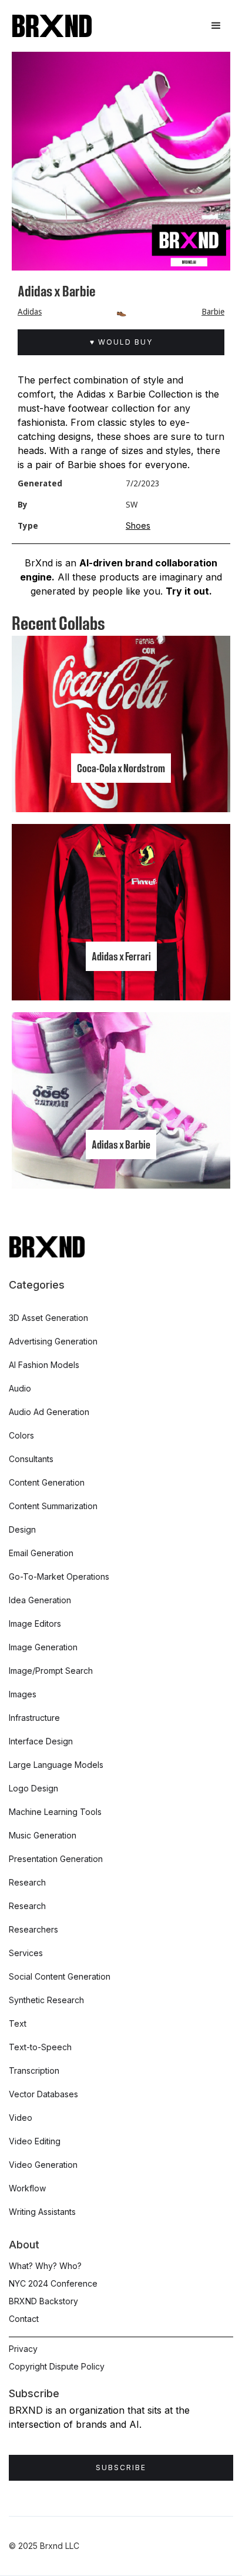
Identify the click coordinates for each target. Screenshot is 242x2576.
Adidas (30, 312)
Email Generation (41, 1553)
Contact (24, 2319)
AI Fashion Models (44, 1365)
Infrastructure (34, 1718)
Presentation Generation (56, 1859)
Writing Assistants (42, 2212)
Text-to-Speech (40, 2047)
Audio (20, 1388)
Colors (21, 1435)
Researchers (33, 1929)
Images (23, 1694)
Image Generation (43, 1647)
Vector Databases (43, 2094)
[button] (216, 26)
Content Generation (47, 1482)
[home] (52, 26)
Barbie (213, 312)
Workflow (27, 2188)
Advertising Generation (53, 1341)
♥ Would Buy (121, 342)
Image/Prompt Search (51, 1671)
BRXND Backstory (43, 2301)
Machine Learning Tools (55, 1812)
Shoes (138, 525)
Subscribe (121, 2467)
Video (21, 2118)
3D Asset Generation (48, 1318)
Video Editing (35, 2141)
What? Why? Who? (45, 2266)
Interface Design (41, 1741)
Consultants (31, 1459)
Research (27, 1882)
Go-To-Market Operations (59, 1576)
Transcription (34, 2071)
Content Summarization (53, 1506)
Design (22, 1529)
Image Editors (35, 1624)
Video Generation (43, 2165)
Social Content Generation (60, 1976)
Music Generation (43, 1835)
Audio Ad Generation (49, 1412)
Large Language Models (56, 1765)
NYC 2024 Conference (53, 2283)
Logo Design (33, 1788)
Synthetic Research (46, 2000)
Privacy (23, 2349)
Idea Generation (40, 1600)
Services (26, 1953)
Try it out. (189, 591)
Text (18, 2023)
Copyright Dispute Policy (57, 2366)
